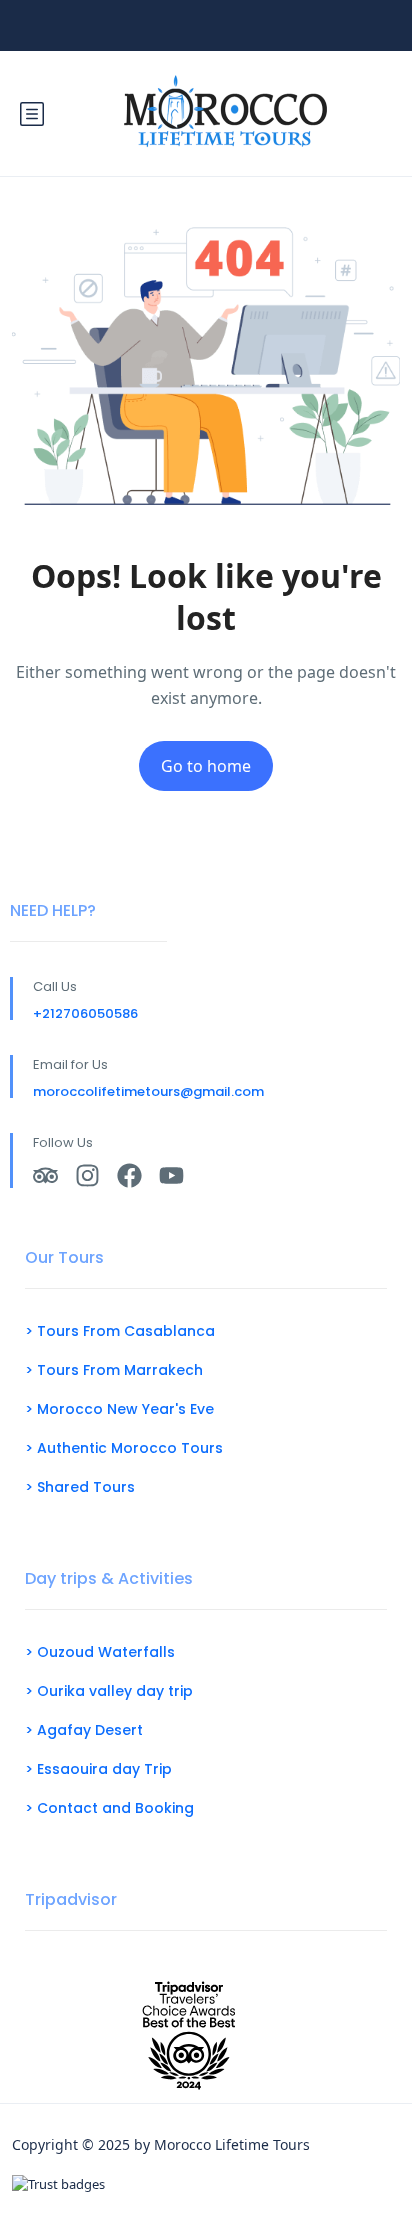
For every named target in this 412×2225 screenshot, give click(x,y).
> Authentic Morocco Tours (124, 1448)
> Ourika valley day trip (109, 1691)
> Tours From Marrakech (114, 1370)
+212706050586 (85, 1013)
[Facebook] (129, 1175)
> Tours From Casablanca (120, 1331)
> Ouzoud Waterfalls (100, 1652)
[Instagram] (87, 1175)
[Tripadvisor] (45, 1175)
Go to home (206, 766)
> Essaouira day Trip (98, 1769)
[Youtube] (171, 1175)
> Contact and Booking (109, 1808)
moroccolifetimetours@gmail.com (148, 1091)
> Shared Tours (80, 1487)
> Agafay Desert (84, 1730)
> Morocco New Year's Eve (119, 1409)
